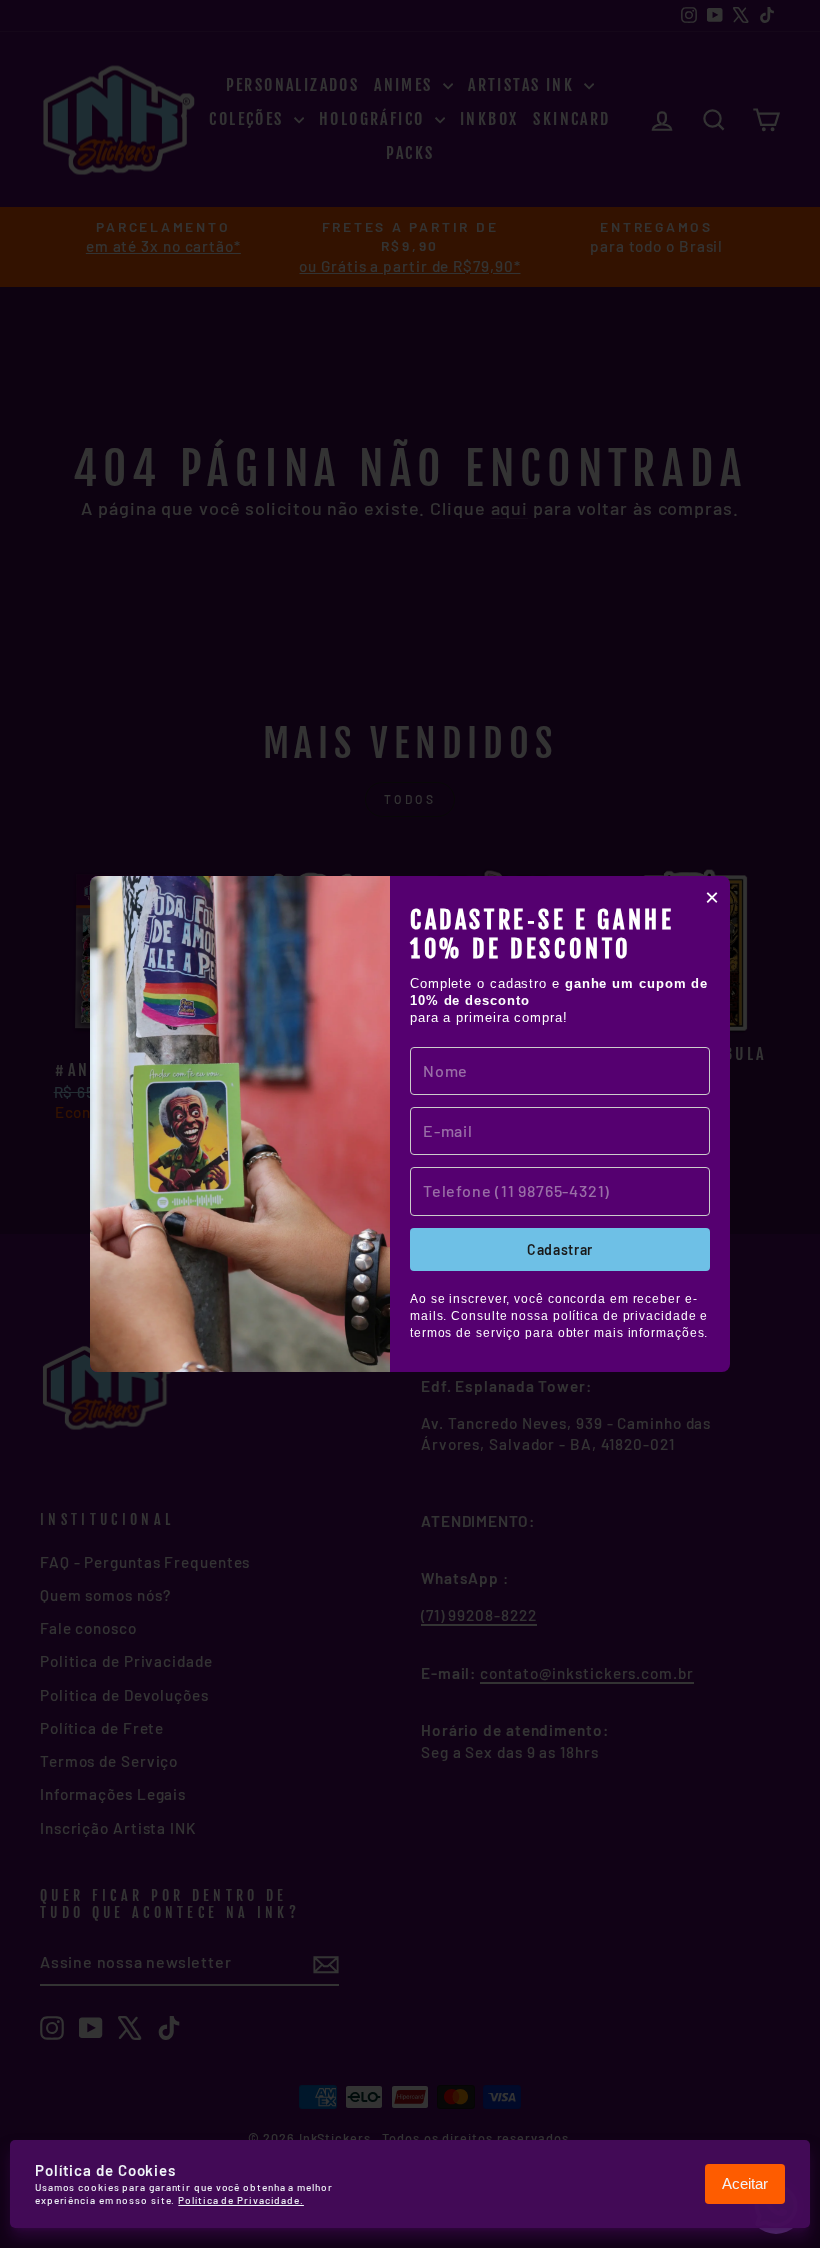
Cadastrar (560, 1249)
